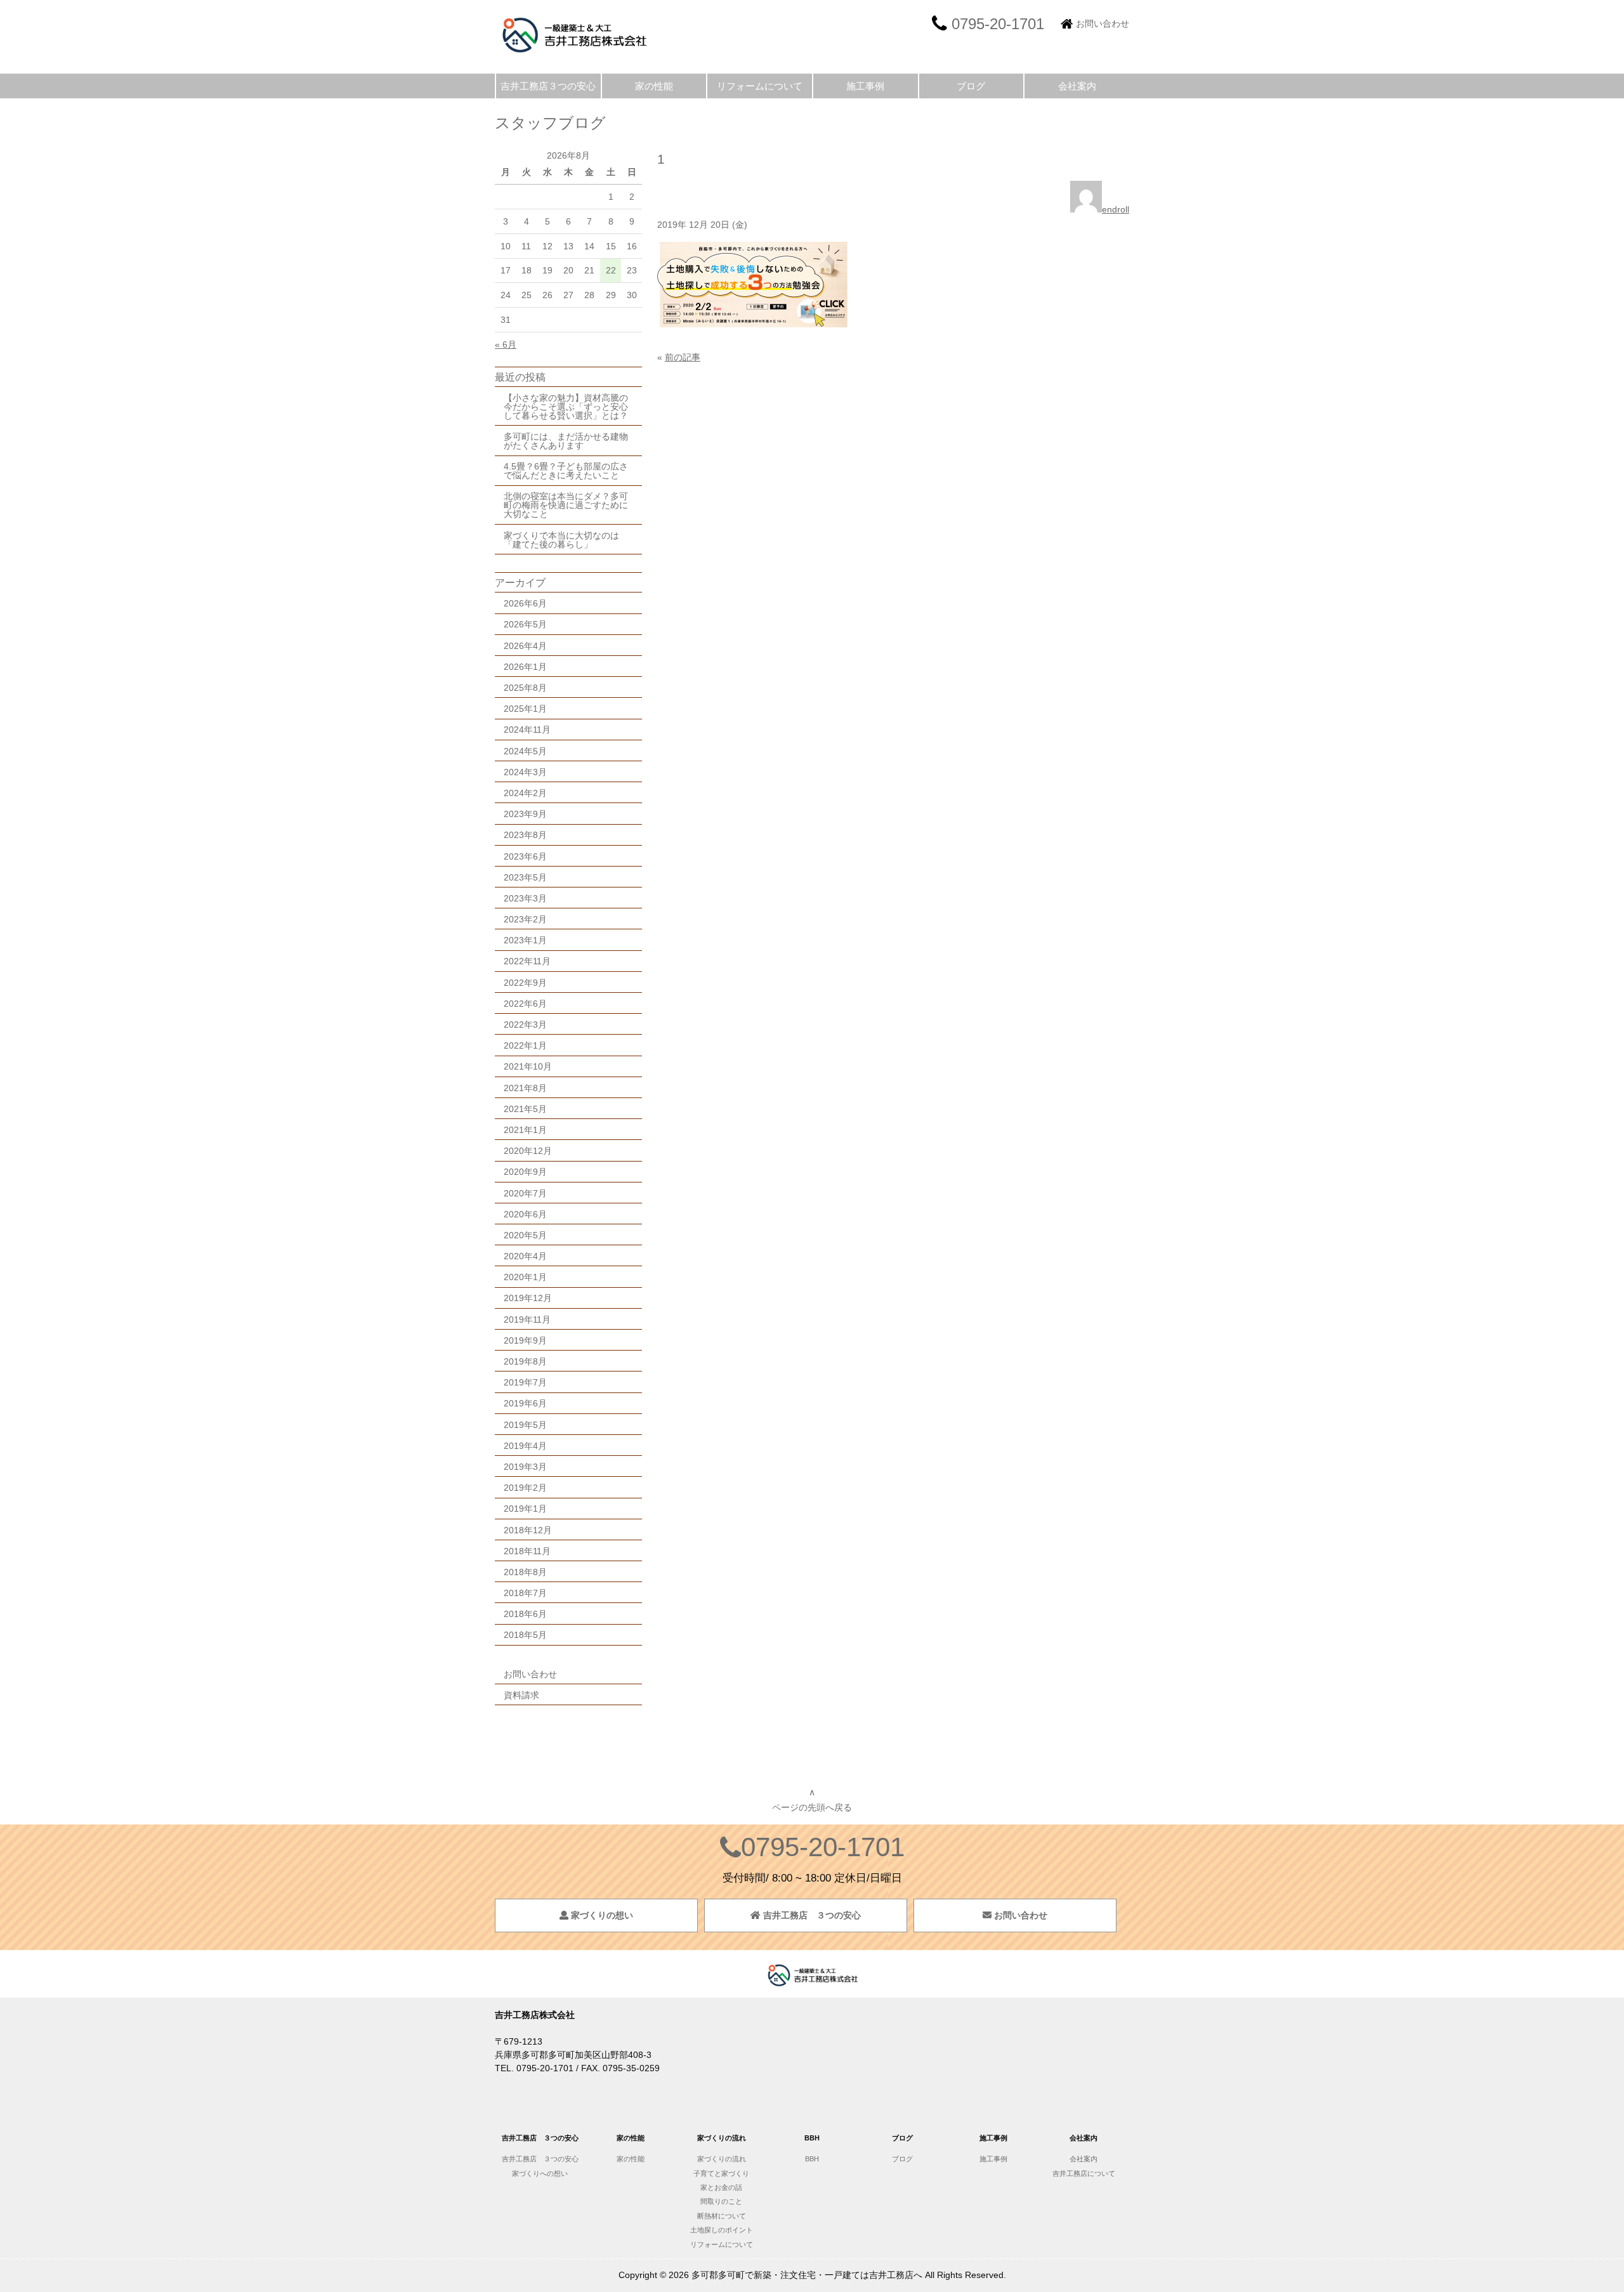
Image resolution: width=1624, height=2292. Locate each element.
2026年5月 (525, 624)
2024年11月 (527, 730)
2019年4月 (525, 1446)
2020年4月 (525, 1256)
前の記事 (683, 357)
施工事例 (865, 86)
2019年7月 (525, 1382)
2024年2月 (525, 793)
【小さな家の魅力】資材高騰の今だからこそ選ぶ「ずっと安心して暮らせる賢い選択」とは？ (566, 407)
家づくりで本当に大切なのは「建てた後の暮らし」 (561, 540)
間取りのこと (721, 2201)
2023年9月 (525, 814)
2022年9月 (525, 983)
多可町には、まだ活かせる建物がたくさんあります (566, 441)
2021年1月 (525, 1130)
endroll (1116, 209)
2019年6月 (525, 1403)
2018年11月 (527, 1551)
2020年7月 (525, 1193)
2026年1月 (525, 667)
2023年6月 (525, 856)
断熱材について (722, 2216)
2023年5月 (525, 877)
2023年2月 (525, 919)
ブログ (971, 86)
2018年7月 (525, 1593)
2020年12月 (528, 1151)
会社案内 (1077, 86)
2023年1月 (525, 940)
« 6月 (506, 344)
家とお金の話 (721, 2187)
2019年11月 (527, 1320)
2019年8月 (525, 1361)
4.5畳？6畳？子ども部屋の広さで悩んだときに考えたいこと (566, 471)
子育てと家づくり (721, 2173)
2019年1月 (525, 1509)
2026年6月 (525, 603)
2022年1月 (525, 1045)
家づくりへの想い (540, 2173)
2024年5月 (525, 751)
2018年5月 (525, 1635)
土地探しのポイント (722, 2230)
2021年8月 (525, 1088)
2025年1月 (525, 709)
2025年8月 (525, 688)
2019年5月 (525, 1425)
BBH (812, 2159)
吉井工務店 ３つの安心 (811, 1915)
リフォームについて (760, 86)
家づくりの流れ (722, 2159)
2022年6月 (525, 1004)
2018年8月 (525, 1572)
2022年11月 (527, 961)
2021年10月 (528, 1066)
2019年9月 (525, 1340)
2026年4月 (525, 646)
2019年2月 (525, 1488)
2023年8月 (525, 835)
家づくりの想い (601, 1915)
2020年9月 (525, 1172)
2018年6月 (525, 1614)
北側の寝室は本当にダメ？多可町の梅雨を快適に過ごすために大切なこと (566, 505)
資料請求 (521, 1695)
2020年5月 (525, 1235)
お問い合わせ (1103, 23)
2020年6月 (525, 1214)
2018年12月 (528, 1530)
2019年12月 (528, 1298)
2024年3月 (525, 772)
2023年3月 (525, 898)
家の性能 (654, 86)
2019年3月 (525, 1467)
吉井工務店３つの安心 (548, 86)
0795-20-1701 (823, 1847)
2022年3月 (525, 1025)
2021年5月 (525, 1109)
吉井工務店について (1087, 2173)
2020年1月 (525, 1277)
